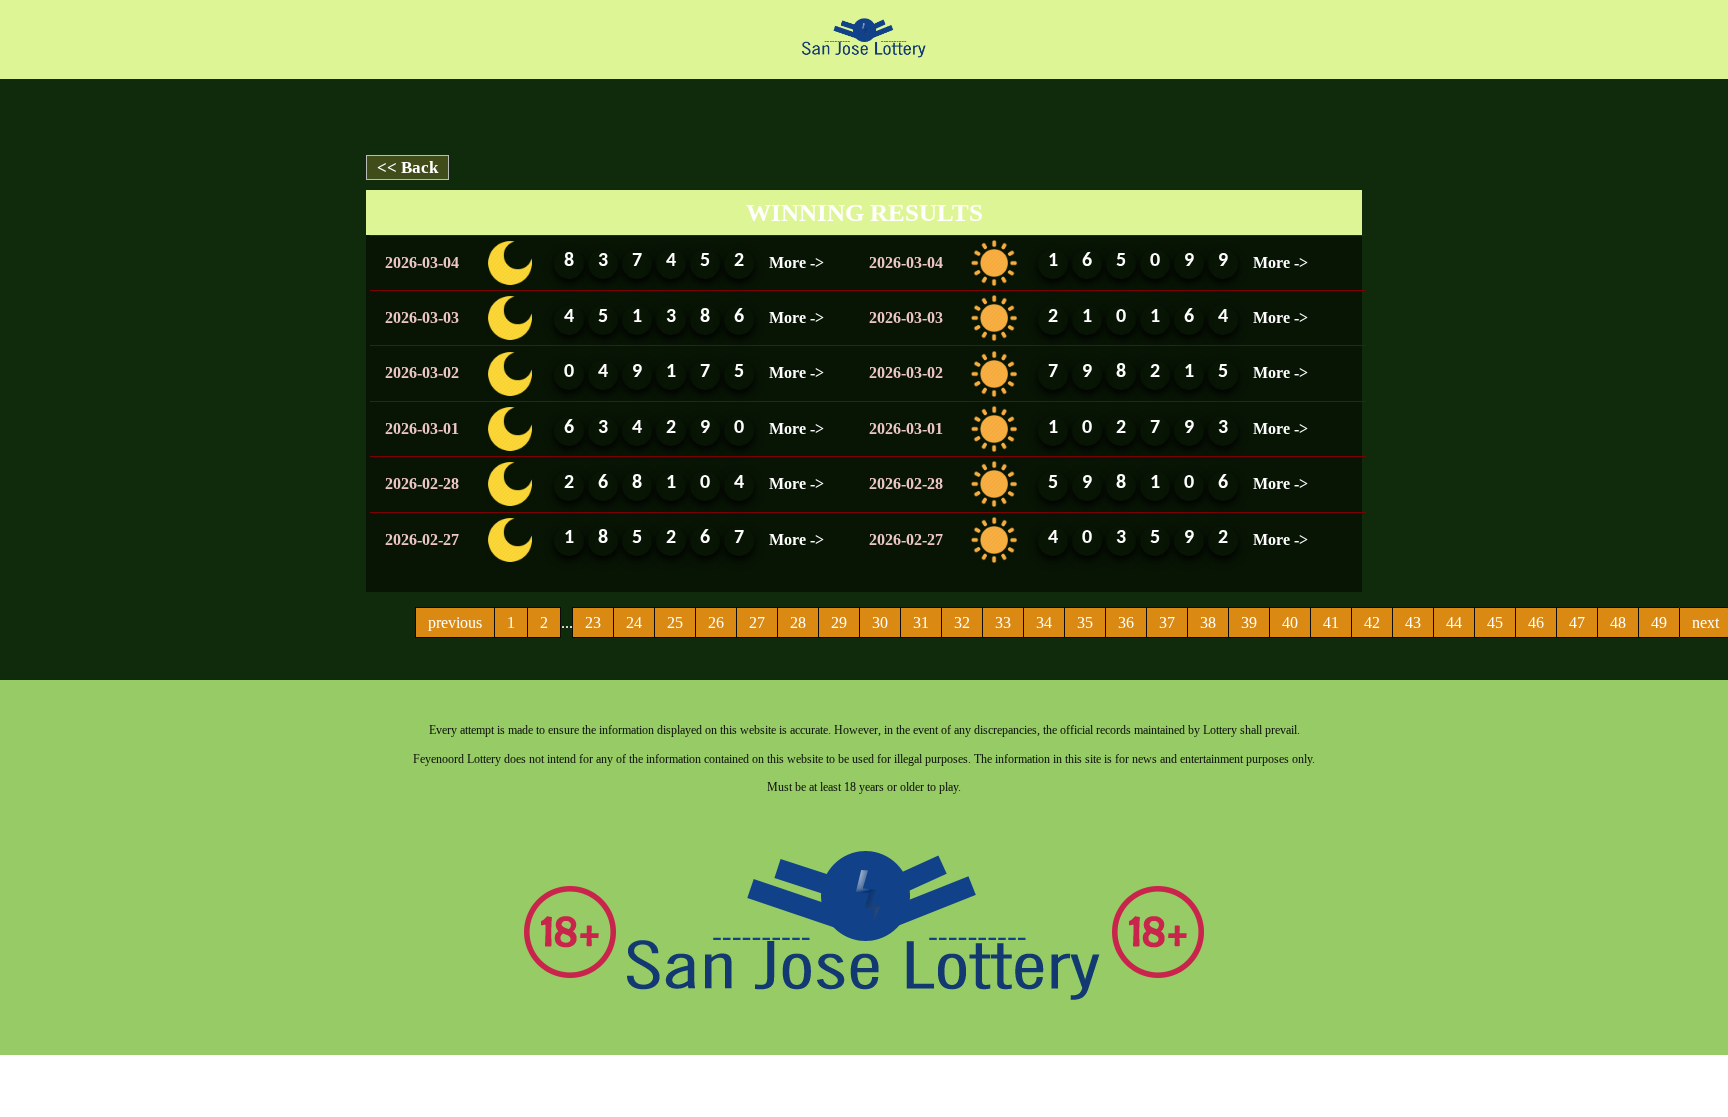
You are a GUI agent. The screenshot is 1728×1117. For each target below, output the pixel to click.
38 (1208, 622)
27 (757, 622)
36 (1126, 622)
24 (634, 622)
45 (1495, 622)
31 (921, 622)
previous (455, 622)
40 (1290, 622)
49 (1659, 622)
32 (962, 622)
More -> (796, 262)
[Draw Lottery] (864, 37)
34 (1044, 622)
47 (1577, 622)
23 (593, 622)
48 (1618, 622)
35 (1085, 622)
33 (1003, 622)
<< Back (407, 167)
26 (716, 622)
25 (675, 622)
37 (1167, 622)
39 (1249, 622)
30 (880, 622)
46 (1536, 622)
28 (798, 622)
